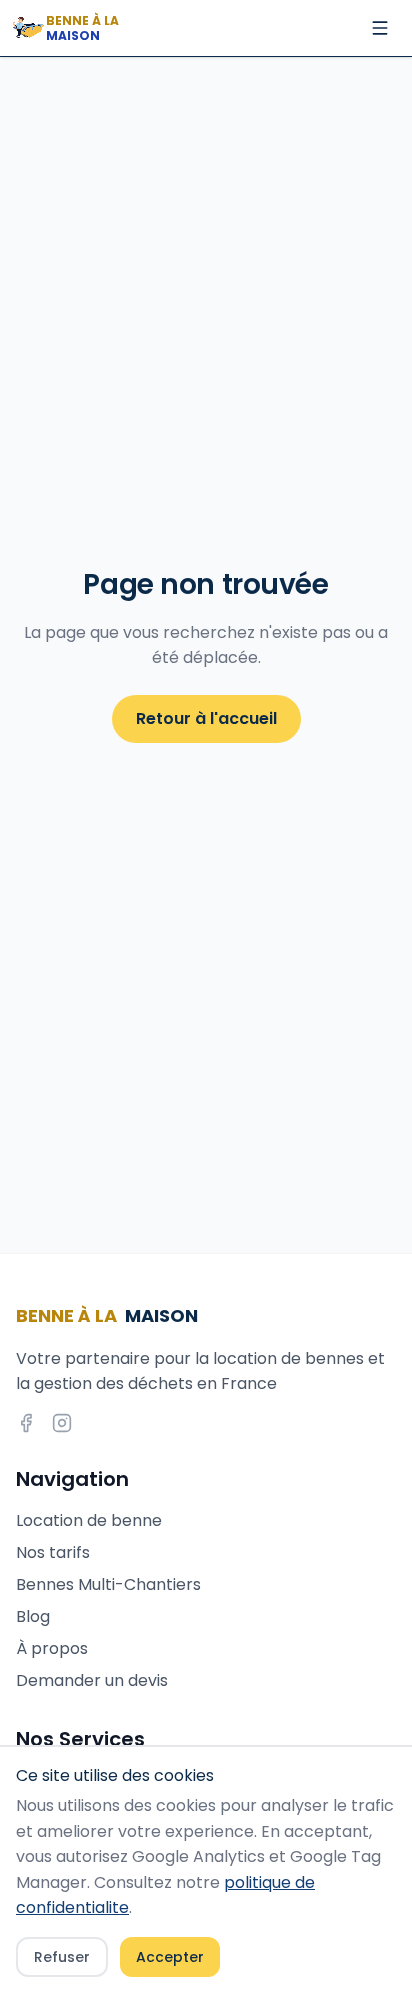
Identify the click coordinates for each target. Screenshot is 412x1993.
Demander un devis (92, 1680)
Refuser (62, 1957)
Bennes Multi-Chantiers (108, 1584)
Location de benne (89, 1520)
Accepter (170, 1957)
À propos (52, 1648)
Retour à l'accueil (206, 718)
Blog (33, 1616)
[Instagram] (62, 1423)
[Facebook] (26, 1423)
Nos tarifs (53, 1552)
